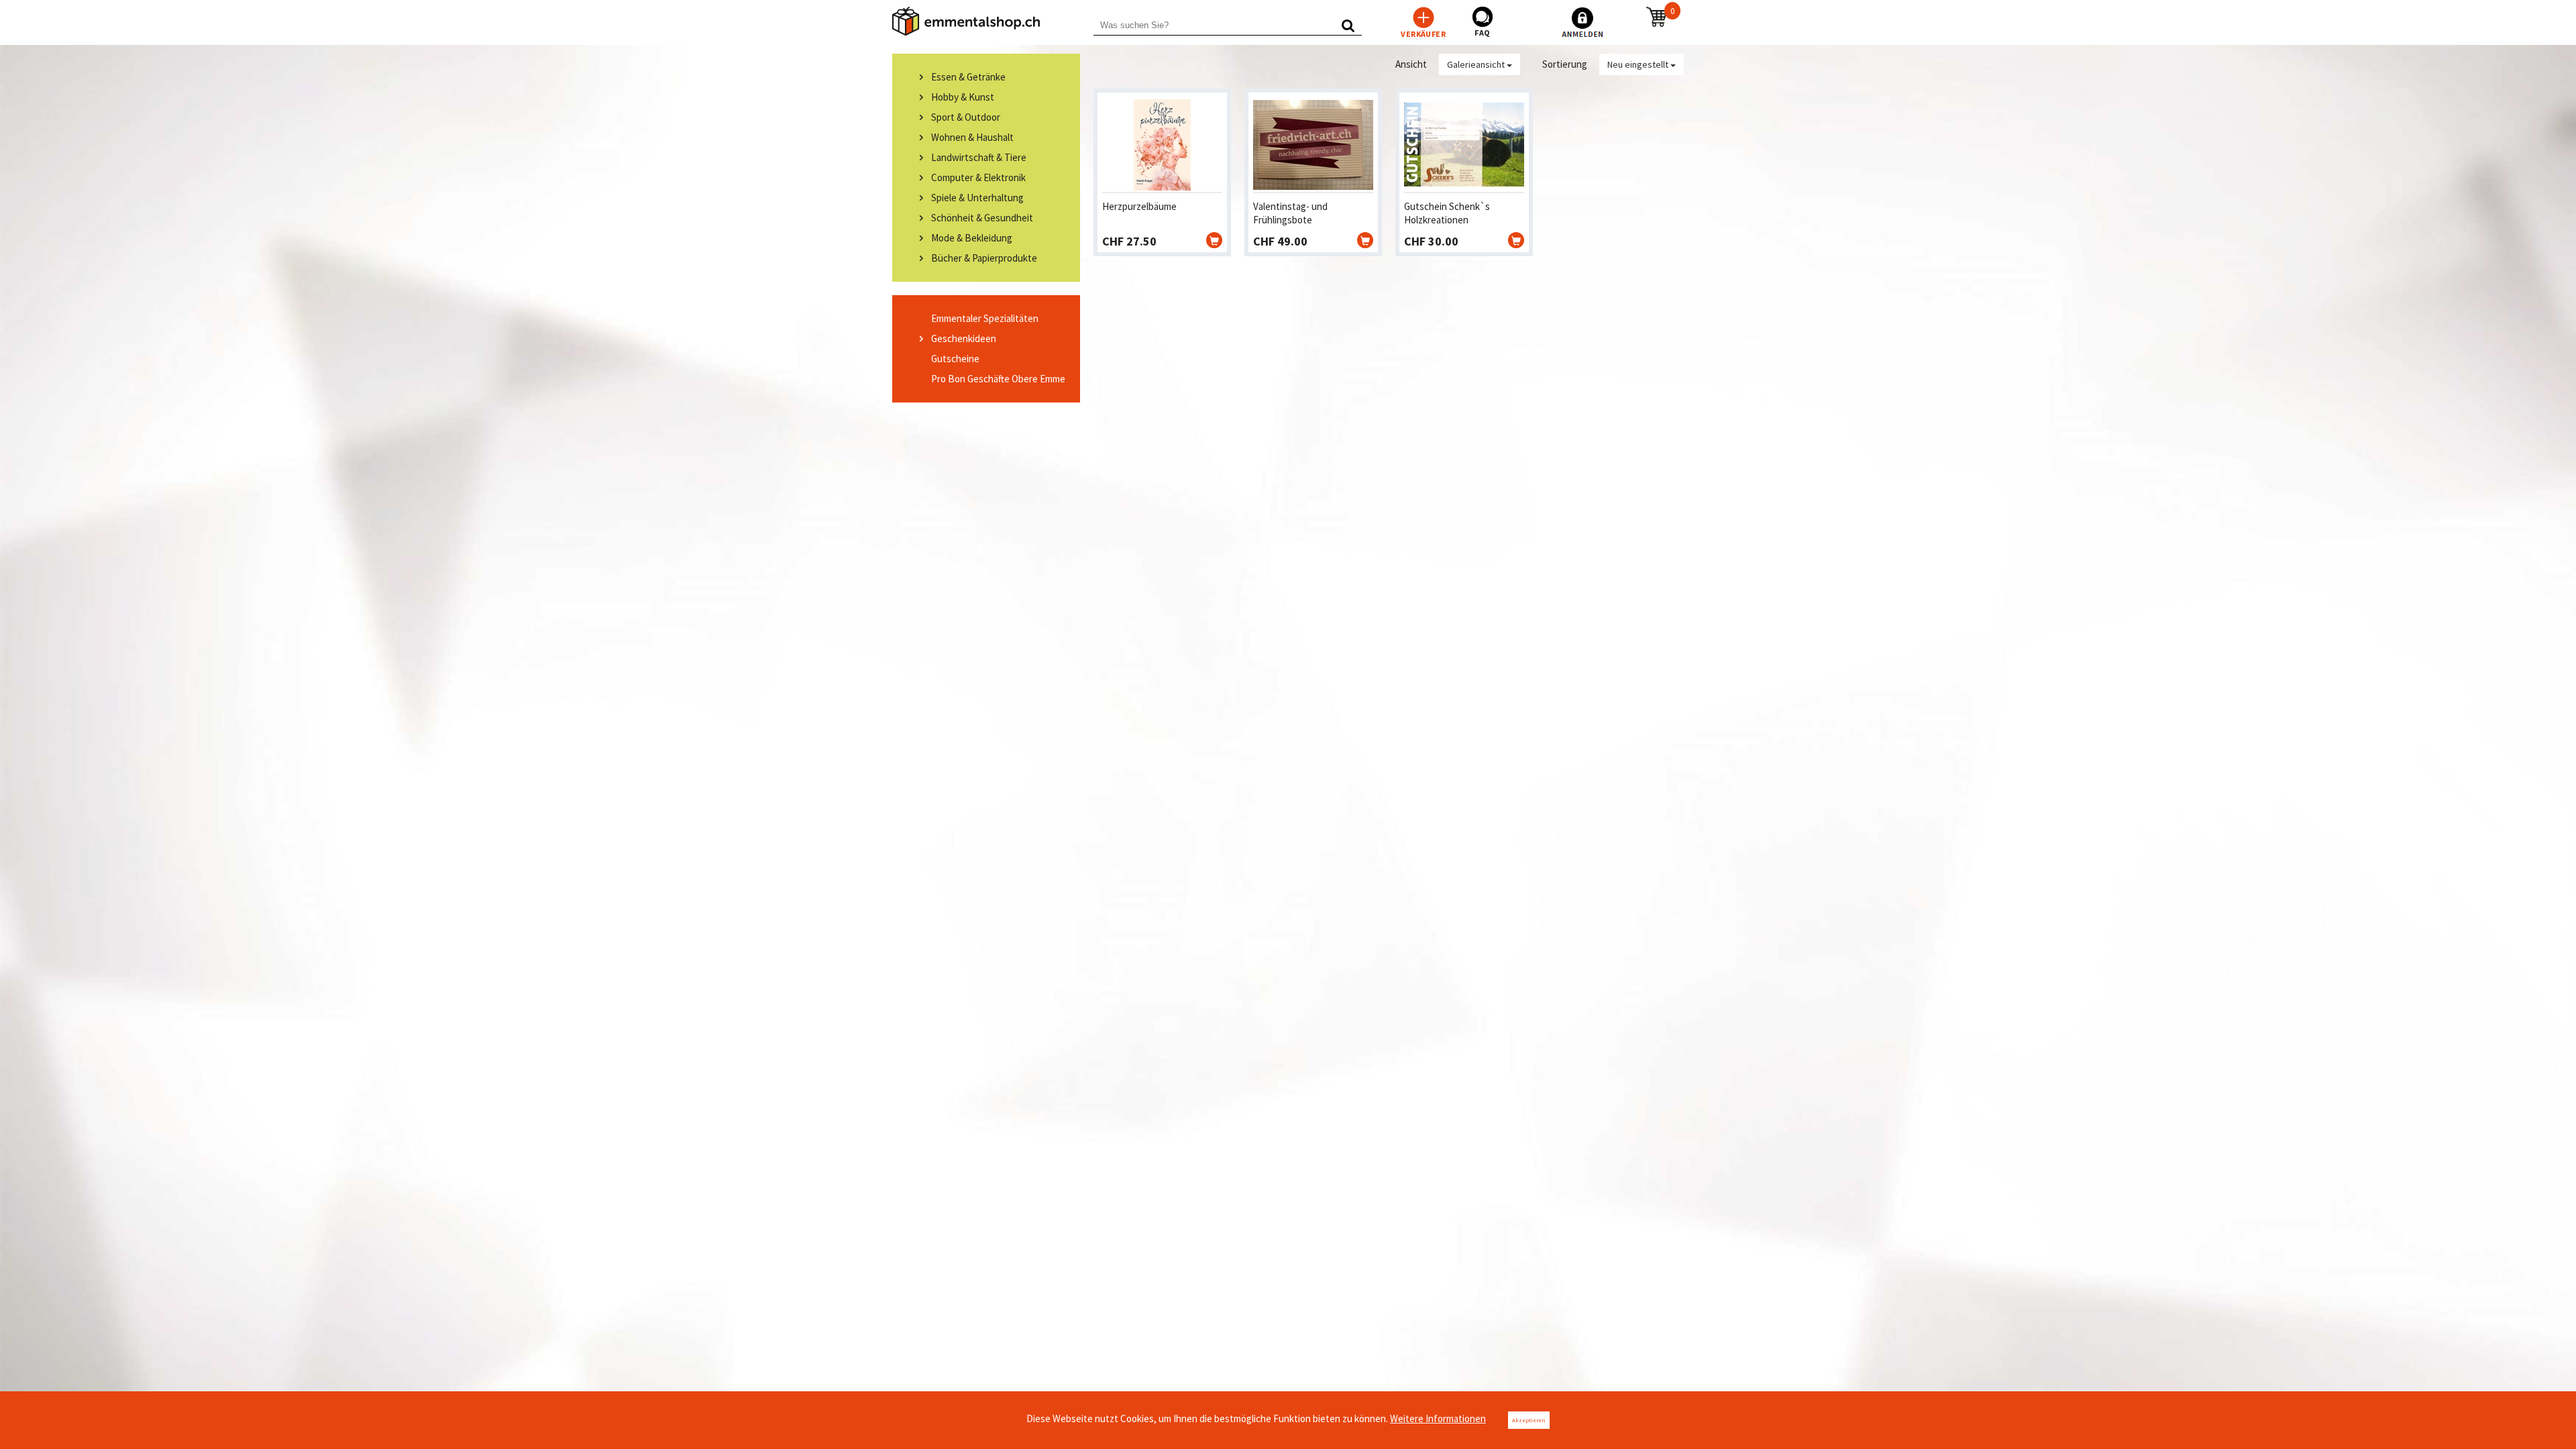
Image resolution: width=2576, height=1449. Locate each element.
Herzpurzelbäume (1139, 206)
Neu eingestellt (1639, 64)
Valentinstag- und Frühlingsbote (1290, 213)
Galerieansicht (1477, 64)
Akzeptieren (1529, 1420)
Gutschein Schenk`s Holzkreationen (1447, 213)
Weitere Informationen (1438, 1418)
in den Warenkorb (1214, 240)
